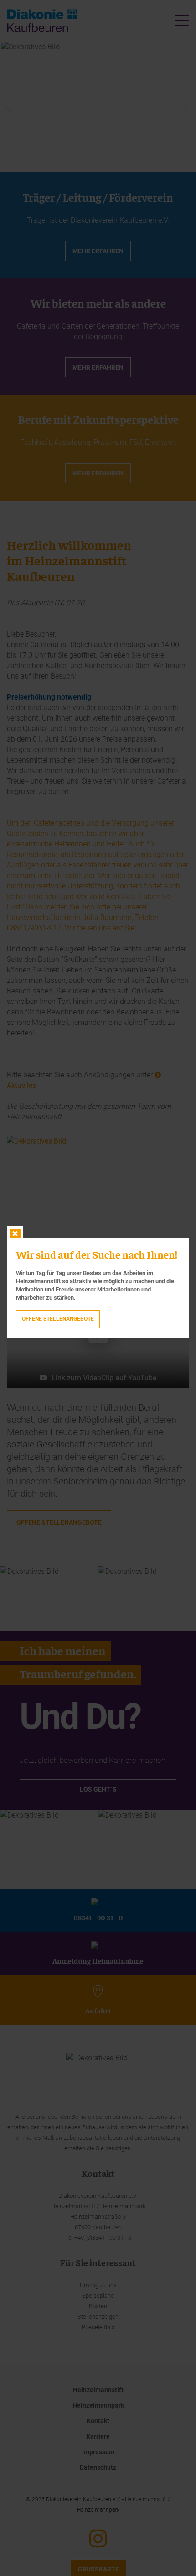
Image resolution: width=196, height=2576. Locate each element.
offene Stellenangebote (58, 1319)
